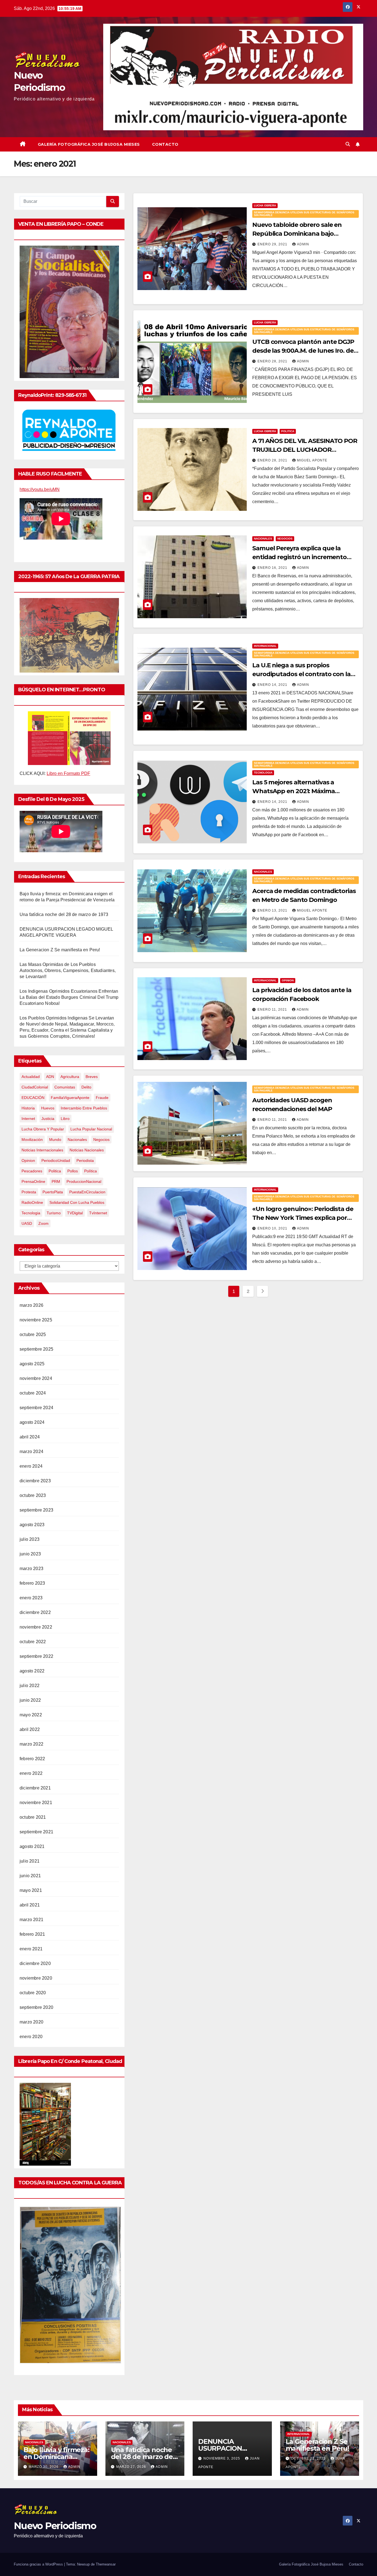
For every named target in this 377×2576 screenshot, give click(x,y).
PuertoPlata (53, 1192)
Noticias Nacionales (87, 1150)
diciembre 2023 (35, 1481)
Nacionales (77, 1140)
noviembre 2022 (36, 1627)
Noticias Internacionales (42, 1150)
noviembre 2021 (36, 1803)
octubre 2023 (33, 1495)
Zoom (43, 1223)
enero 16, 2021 (273, 568)
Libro (65, 1119)
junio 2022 (30, 1700)
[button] (348, 144)
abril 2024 (30, 1437)
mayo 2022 (31, 1715)
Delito (86, 1087)
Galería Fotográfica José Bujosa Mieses (89, 144)
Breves (92, 1077)
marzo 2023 (31, 1569)
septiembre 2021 (36, 1832)
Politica (55, 1171)
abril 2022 (30, 1729)
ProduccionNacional (84, 1181)
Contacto (165, 144)
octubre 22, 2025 (309, 2458)
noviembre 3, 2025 (222, 2458)
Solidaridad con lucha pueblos (77, 1202)
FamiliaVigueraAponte (70, 1098)
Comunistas (65, 1087)
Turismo (54, 1213)
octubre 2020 (33, 1993)
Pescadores (32, 1171)
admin (303, 244)
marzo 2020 (31, 2022)
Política (91, 1171)
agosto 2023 (32, 1525)
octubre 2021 (33, 1817)
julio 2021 (30, 1861)
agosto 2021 (32, 1846)
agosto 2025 (32, 1364)
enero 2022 (31, 1773)
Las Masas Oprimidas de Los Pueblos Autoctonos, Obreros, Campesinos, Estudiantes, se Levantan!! (68, 970)
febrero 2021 (32, 1934)
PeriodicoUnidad (56, 1160)
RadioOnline (32, 1202)
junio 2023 (30, 1554)
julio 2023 (30, 1539)
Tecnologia (31, 1213)
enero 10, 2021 (273, 1228)
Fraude (102, 1098)
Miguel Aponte (312, 460)
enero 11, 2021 (273, 1010)
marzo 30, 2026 (44, 2467)
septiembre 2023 (36, 1510)
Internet (28, 1119)
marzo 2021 (31, 1920)
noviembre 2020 (36, 1978)
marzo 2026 (31, 1305)
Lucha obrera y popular (43, 1129)
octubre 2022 (33, 1642)
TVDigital (75, 1213)
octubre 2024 (33, 1393)
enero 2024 (31, 1466)
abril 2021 (30, 1905)
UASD (27, 1223)
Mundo (55, 1140)
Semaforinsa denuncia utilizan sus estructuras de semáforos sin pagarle (304, 214)
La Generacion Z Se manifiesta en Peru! (60, 950)
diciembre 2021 (35, 1788)
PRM (56, 1181)
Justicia (48, 1119)
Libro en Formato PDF (68, 773)
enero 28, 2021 (273, 361)
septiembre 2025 (36, 1349)
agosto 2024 (32, 1422)
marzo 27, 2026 (132, 2467)
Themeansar (106, 2564)
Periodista (85, 1160)
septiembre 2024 (36, 1408)
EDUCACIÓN (33, 1098)
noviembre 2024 (36, 1378)
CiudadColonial (35, 1087)
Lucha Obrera (265, 205)
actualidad (31, 1077)
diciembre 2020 (35, 1963)
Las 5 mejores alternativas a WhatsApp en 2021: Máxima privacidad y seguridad (294, 791)
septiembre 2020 (36, 2007)
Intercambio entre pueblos (84, 1108)
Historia (28, 1108)
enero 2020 (31, 2037)
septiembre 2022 (36, 1656)
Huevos (48, 1108)
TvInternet (98, 1213)
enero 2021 (31, 1949)
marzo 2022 (31, 1744)
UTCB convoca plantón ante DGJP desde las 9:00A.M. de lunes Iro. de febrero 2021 (303, 351)
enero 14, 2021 (273, 685)
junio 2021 (30, 1876)
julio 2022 (30, 1686)
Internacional (265, 646)
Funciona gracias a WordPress (39, 2564)
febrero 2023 (32, 1583)
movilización (32, 1140)
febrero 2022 (32, 1759)
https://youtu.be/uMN (40, 489)
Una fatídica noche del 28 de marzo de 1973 (64, 914)
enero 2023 (31, 1598)
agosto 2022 (32, 1671)
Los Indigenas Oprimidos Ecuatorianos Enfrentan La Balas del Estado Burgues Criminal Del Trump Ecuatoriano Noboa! (69, 997)
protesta (29, 1192)
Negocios (101, 1140)
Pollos (73, 1171)
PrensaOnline (33, 1181)
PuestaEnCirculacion (87, 1192)
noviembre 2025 (36, 1320)
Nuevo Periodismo (55, 2526)
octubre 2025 (33, 1335)
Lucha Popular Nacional (91, 1129)
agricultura (70, 1077)
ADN (50, 1077)
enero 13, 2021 (273, 910)
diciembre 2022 (35, 1612)
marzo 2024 (31, 1452)
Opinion (28, 1160)
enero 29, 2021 (273, 244)
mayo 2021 (31, 1890)
